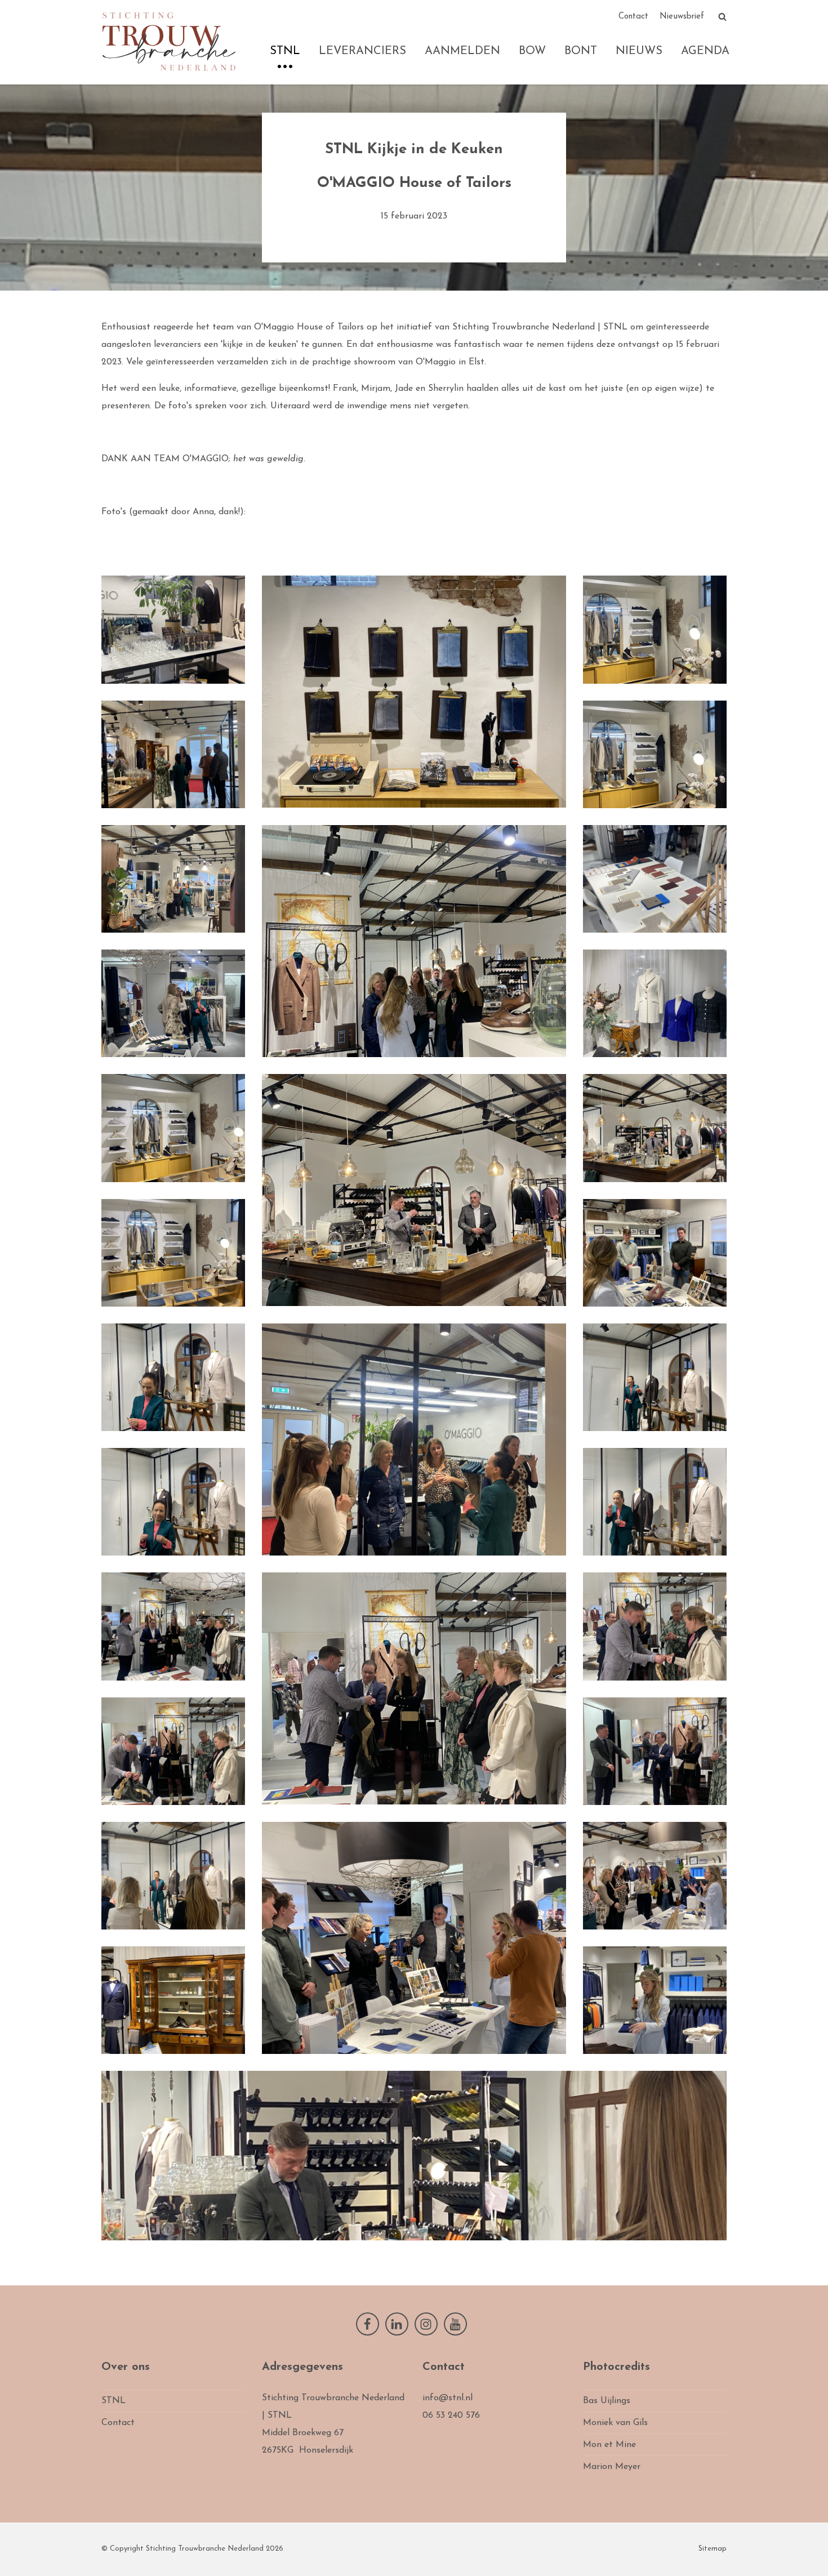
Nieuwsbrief (682, 17)
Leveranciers (362, 51)
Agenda (705, 51)
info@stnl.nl (448, 2398)
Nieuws (639, 51)
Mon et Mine (609, 2445)
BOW (532, 51)
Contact (633, 17)
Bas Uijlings (607, 2401)
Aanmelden (462, 51)
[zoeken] (722, 17)
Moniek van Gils (615, 2423)
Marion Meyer (612, 2467)
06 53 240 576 (451, 2415)
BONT (581, 51)
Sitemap (713, 2549)
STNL (285, 51)
